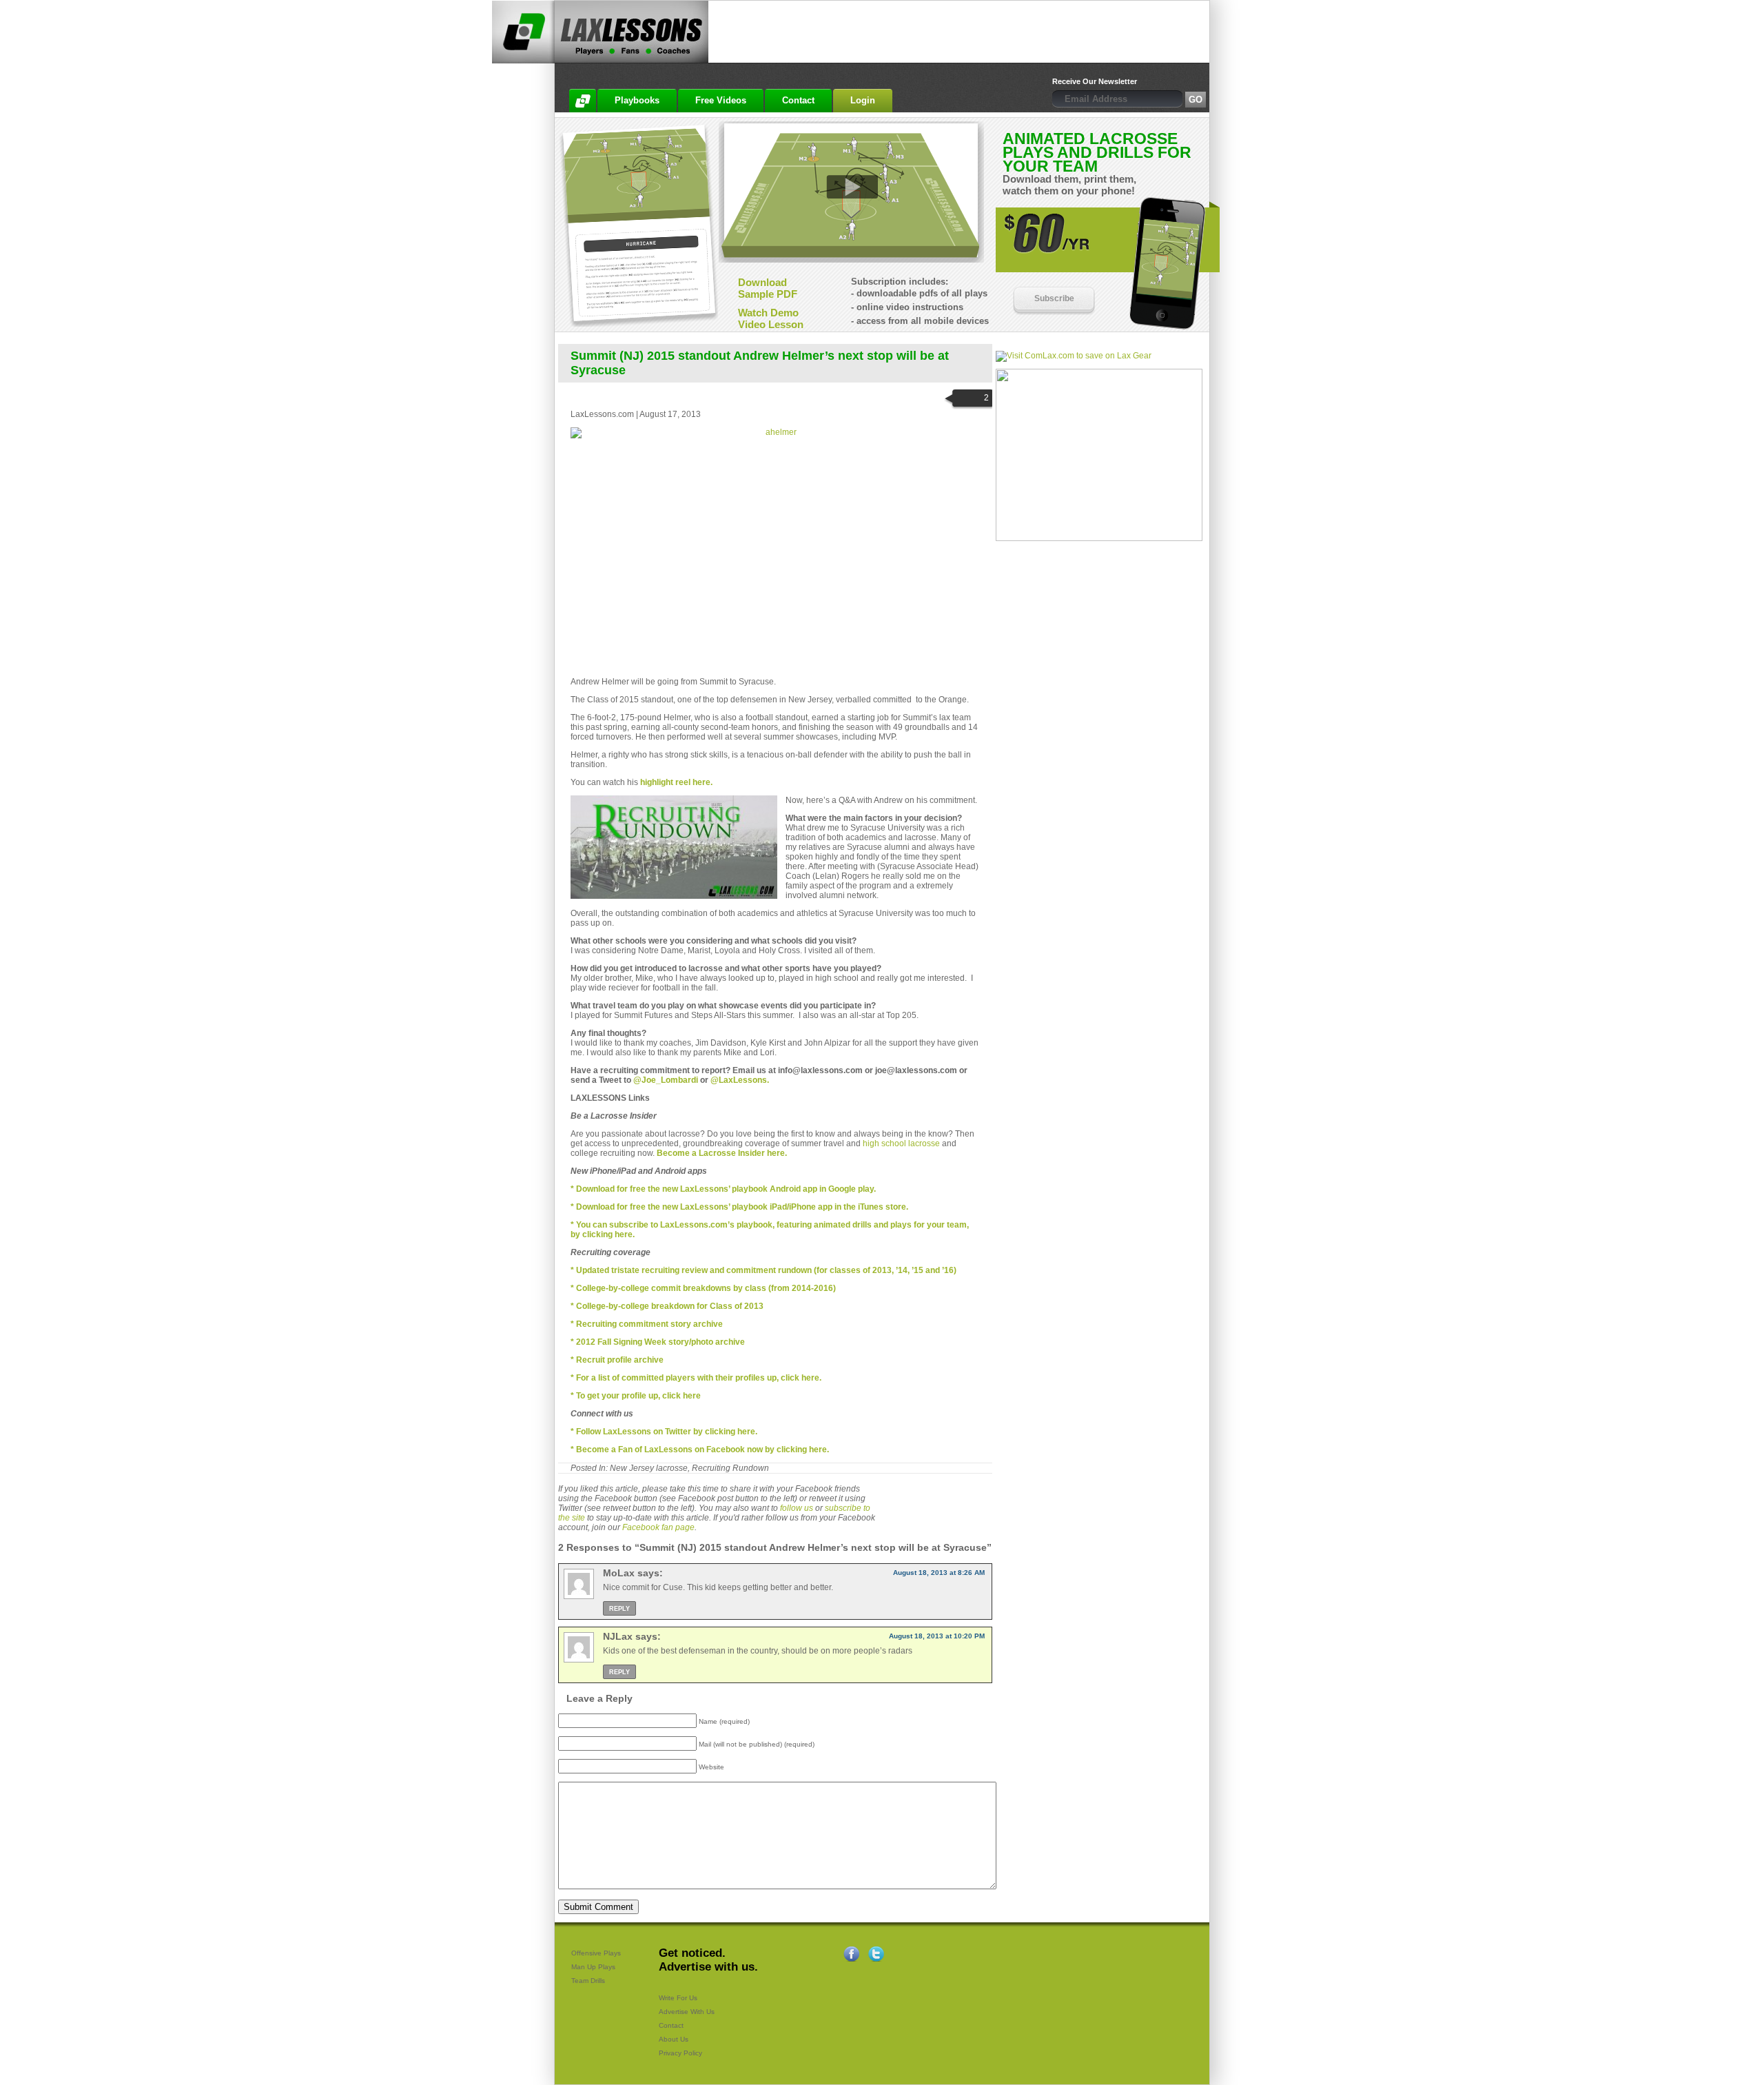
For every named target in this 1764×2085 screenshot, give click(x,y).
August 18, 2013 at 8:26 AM (939, 1573)
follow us (797, 1508)
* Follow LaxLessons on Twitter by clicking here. (664, 1432)
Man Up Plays (593, 1967)
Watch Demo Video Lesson (771, 318)
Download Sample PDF (768, 288)
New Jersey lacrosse (649, 1468)
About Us (674, 2039)
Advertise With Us (687, 2012)
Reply (619, 1609)
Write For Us (678, 1998)
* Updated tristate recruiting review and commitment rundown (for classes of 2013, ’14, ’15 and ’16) (763, 1270)
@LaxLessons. (740, 1080)
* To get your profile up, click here (636, 1396)
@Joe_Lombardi (666, 1080)
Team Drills (588, 1981)
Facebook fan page (658, 1527)
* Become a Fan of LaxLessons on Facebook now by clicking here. (700, 1450)
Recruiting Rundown (730, 1468)
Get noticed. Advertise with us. (708, 1960)
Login (863, 100)
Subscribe (1054, 298)
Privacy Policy (680, 2053)
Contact (671, 2025)
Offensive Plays (596, 1953)
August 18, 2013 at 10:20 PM (937, 1636)
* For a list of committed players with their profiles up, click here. (696, 1378)
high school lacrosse (901, 1143)
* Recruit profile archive (617, 1360)
